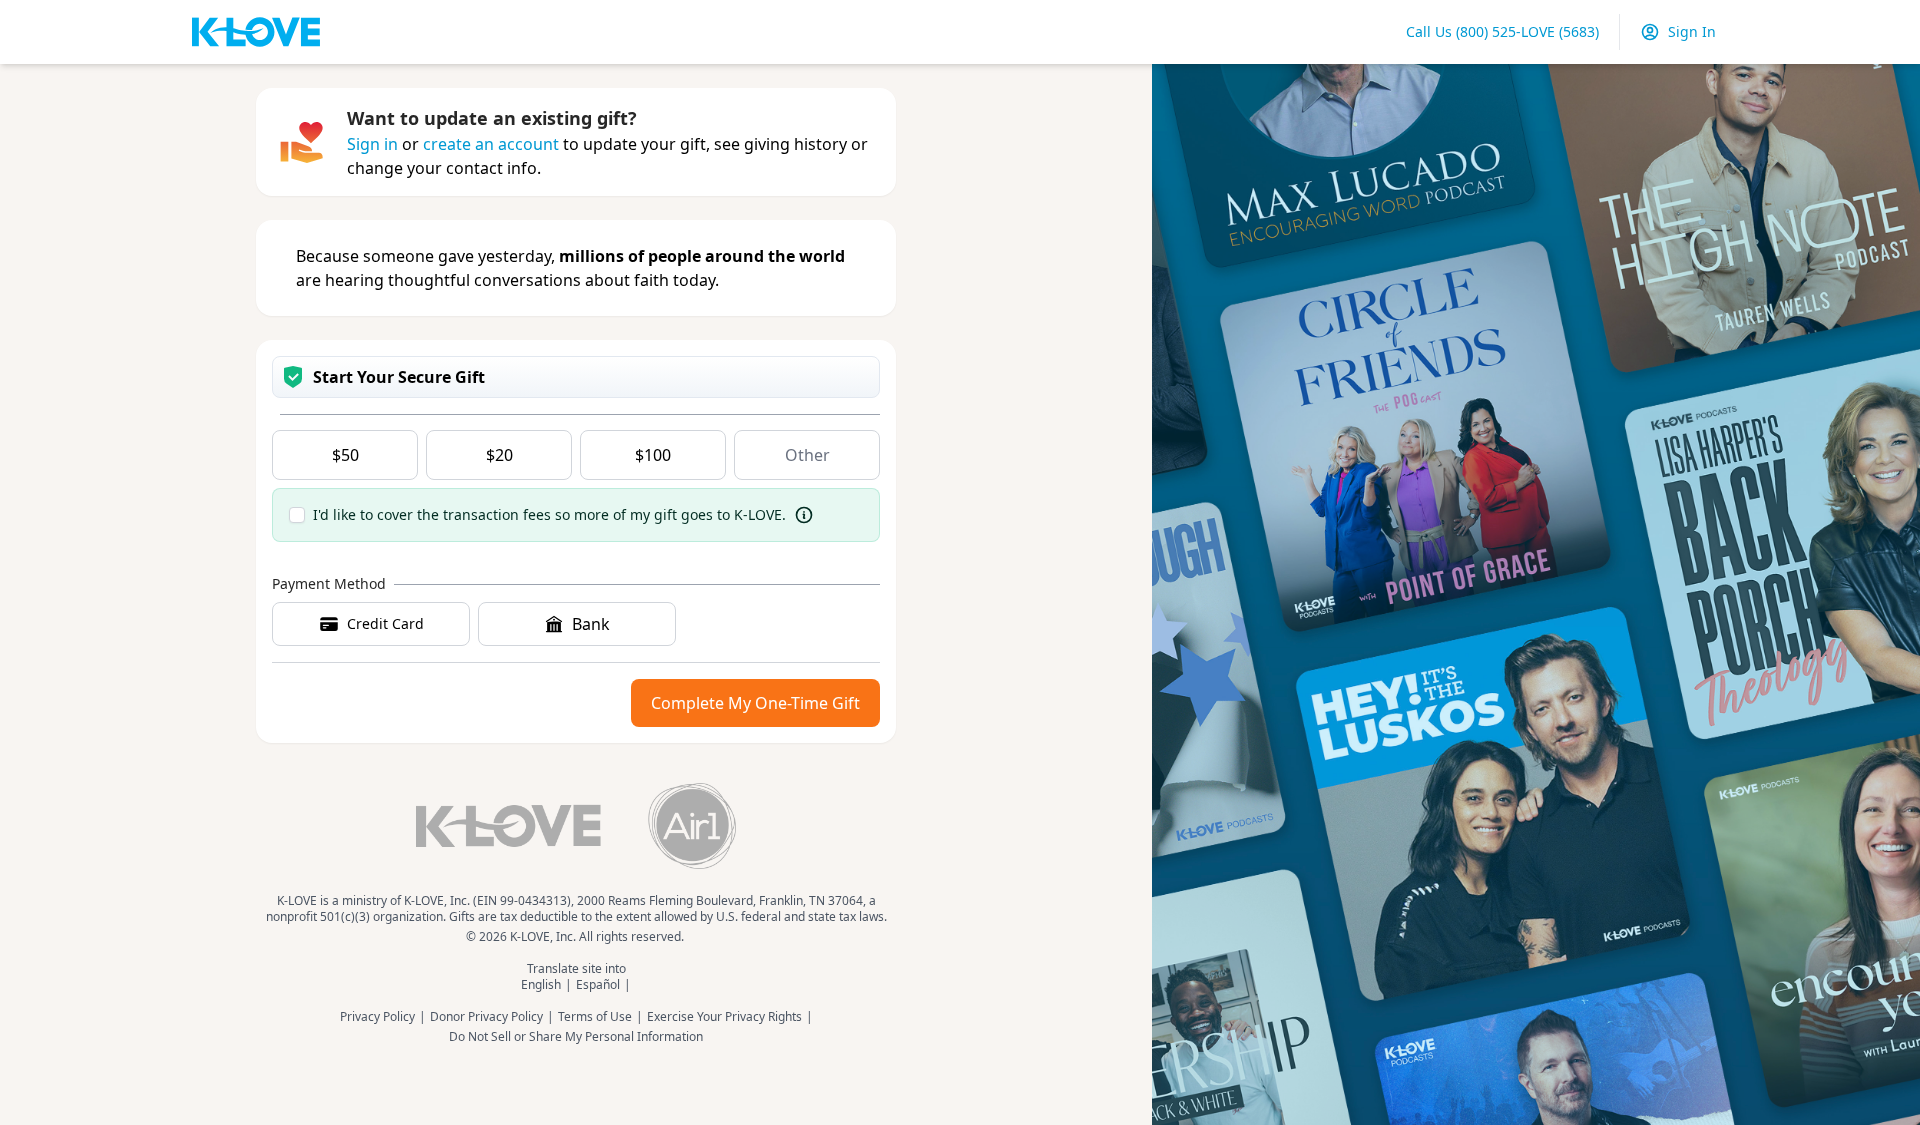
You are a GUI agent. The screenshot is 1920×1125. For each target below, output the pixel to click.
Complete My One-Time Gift (755, 703)
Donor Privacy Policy (486, 1017)
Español (598, 985)
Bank (591, 624)
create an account (491, 144)
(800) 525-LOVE (1502, 31)
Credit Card (385, 623)
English (541, 985)
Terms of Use (595, 1017)
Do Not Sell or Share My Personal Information (576, 1037)
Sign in (372, 144)
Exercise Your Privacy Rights (724, 1017)
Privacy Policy (377, 1017)
